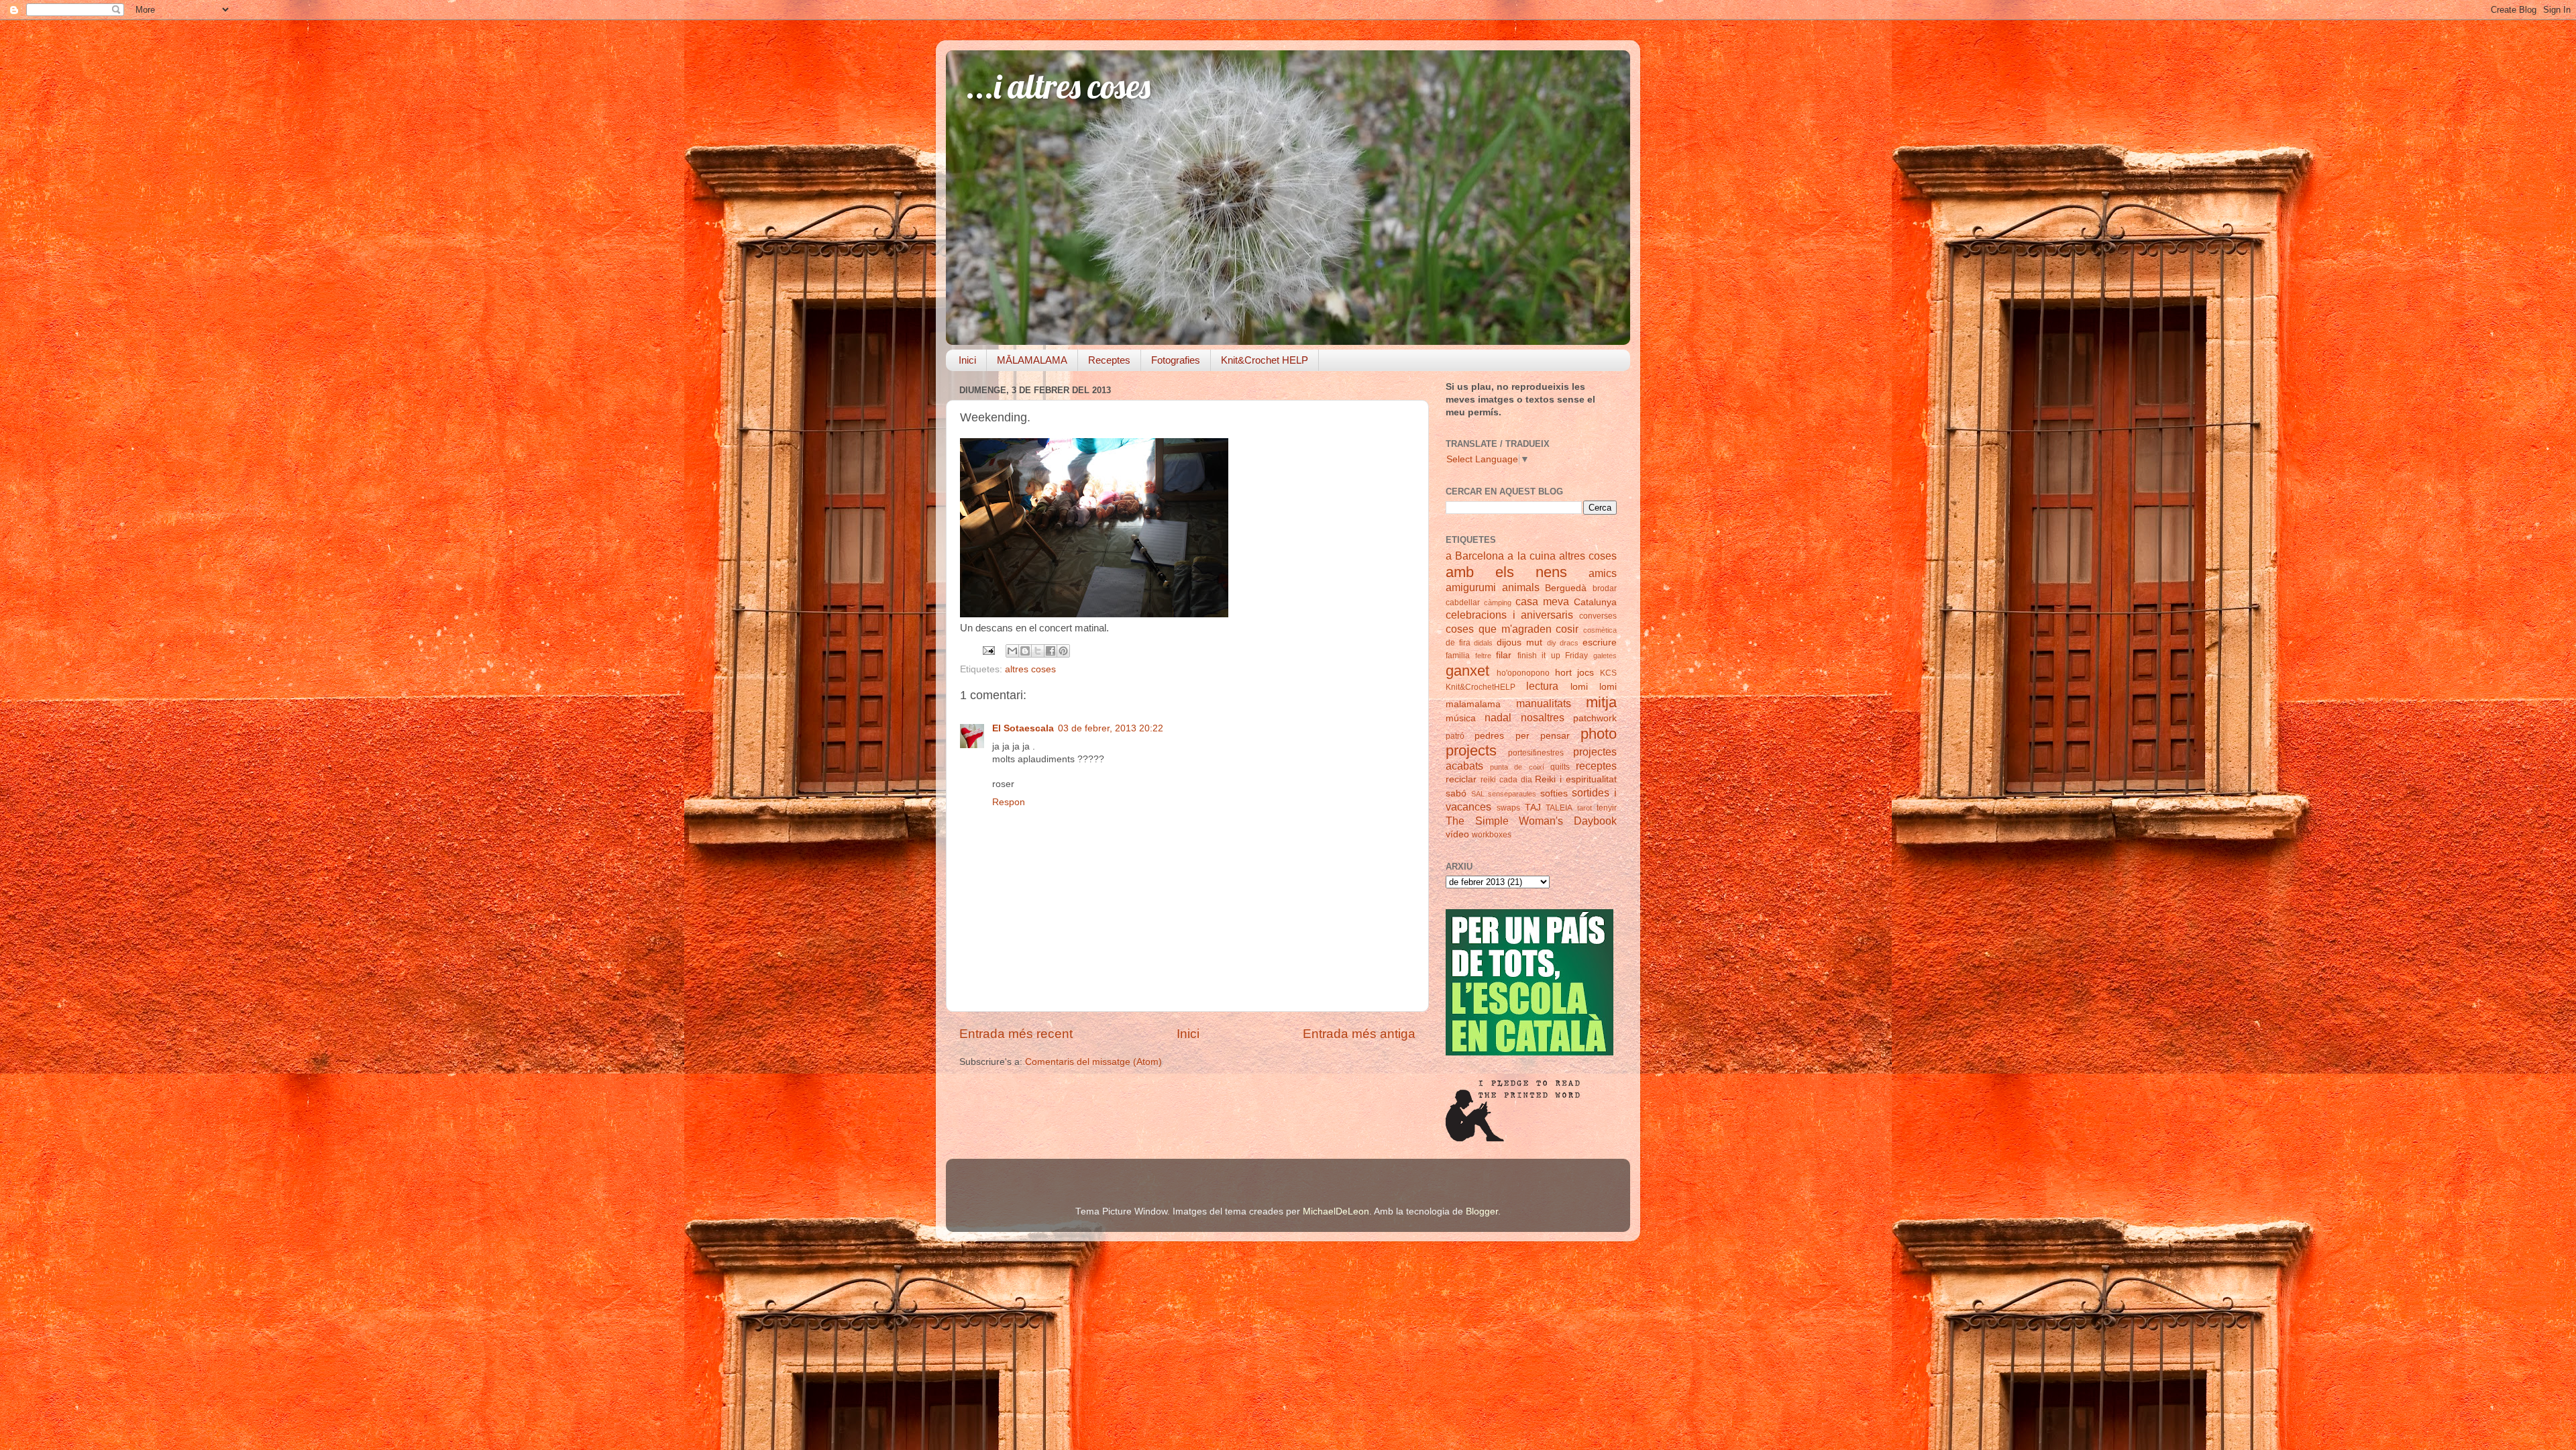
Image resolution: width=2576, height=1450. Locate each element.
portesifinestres (1536, 753)
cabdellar (1463, 603)
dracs (1569, 643)
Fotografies (1176, 360)
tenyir (1607, 808)
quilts (1560, 767)
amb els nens (1506, 572)
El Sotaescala (1023, 728)
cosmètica (1600, 630)
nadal (1498, 717)
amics (1603, 573)
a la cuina (1531, 556)
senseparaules (1512, 794)
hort (1563, 673)
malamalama (1473, 704)
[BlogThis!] (1025, 651)
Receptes (1109, 360)
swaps (1508, 808)
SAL (1478, 794)
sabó (1456, 793)
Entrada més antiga (1359, 1034)
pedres (1489, 736)
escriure (1600, 642)
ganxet (1467, 671)
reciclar (1461, 779)
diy (1552, 643)
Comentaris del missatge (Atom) (1093, 1062)
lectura (1542, 686)
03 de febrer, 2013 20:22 (1111, 728)
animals (1521, 587)
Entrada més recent (1016, 1034)
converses (1598, 616)
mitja (1601, 702)
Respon (1009, 802)
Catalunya (1595, 602)
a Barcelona (1475, 556)
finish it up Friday (1553, 656)
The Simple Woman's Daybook (1531, 821)
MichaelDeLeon (1336, 1211)
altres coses (1030, 669)
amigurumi (1471, 587)
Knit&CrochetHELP (1481, 687)
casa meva (1542, 601)
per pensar (1543, 736)
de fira (1458, 643)
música (1461, 718)
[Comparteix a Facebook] (1051, 651)
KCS (1608, 673)
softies (1554, 793)
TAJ (1533, 808)
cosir (1567, 629)
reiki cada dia (1506, 780)
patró (1455, 736)
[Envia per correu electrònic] (1012, 651)
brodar (1605, 588)
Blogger (1482, 1211)
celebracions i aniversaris (1509, 615)
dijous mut (1519, 642)
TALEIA (1559, 808)
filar (1504, 655)
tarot (1585, 808)
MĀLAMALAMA (1032, 360)
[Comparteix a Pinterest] (1063, 651)
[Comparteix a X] (1038, 651)
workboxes (1492, 835)
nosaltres (1543, 717)
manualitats (1544, 703)
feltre (1483, 656)
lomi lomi (1594, 687)
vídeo (1457, 834)
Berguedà (1566, 588)
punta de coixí (1517, 767)
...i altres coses (1058, 86)
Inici (967, 360)
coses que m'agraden (1499, 629)
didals (1483, 643)
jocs (1586, 673)
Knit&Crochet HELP (1265, 360)
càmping (1498, 603)
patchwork (1595, 718)
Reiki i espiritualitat (1576, 779)
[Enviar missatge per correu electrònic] (988, 651)
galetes (1605, 656)
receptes (1596, 766)
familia (1458, 656)
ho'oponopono (1523, 673)
